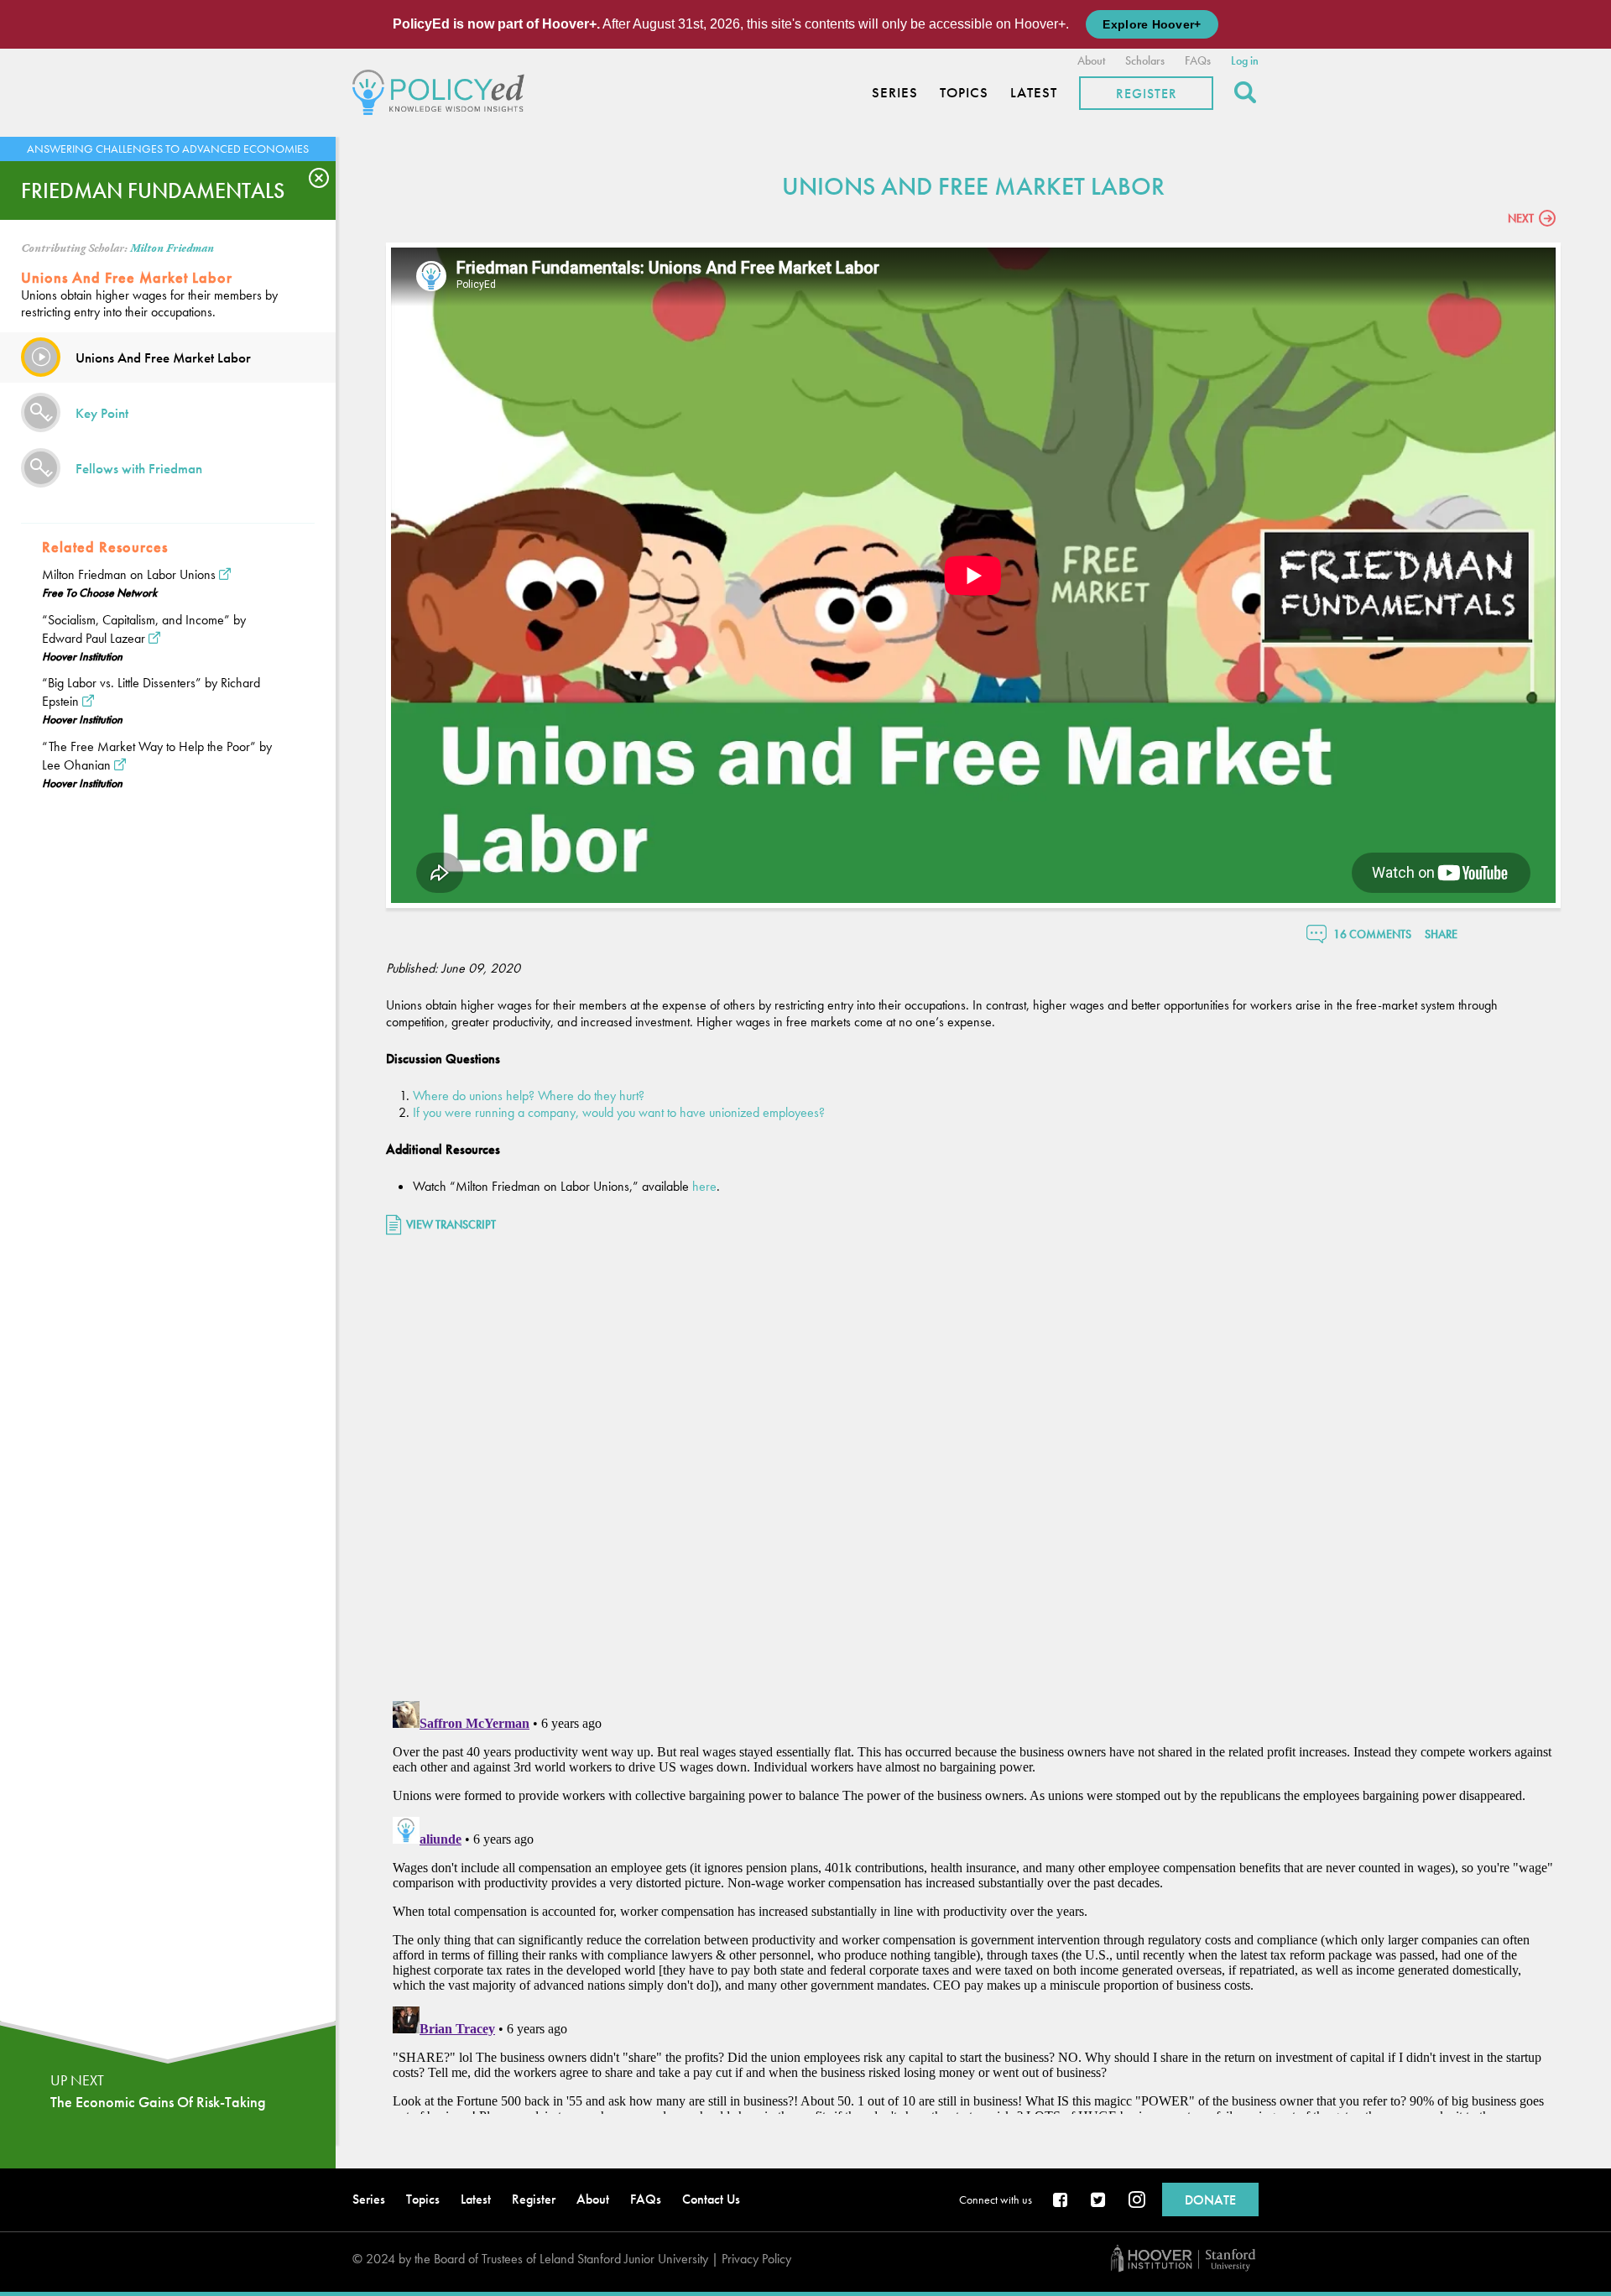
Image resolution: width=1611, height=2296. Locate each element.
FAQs (1198, 60)
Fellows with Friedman (139, 468)
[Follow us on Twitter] (1099, 2201)
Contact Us (711, 2199)
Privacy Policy (756, 2259)
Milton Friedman (172, 248)
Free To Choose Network (99, 592)
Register (1147, 94)
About (1091, 60)
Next (1521, 218)
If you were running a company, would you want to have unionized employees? (619, 1112)
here (704, 1186)
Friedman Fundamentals (153, 190)
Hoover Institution (82, 656)
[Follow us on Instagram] (1137, 2201)
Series (895, 93)
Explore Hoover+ (1152, 24)
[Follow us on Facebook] (1061, 2201)
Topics (964, 93)
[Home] (443, 90)
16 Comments (1372, 934)
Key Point (102, 413)
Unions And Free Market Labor (163, 357)
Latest (1034, 93)
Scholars (1145, 60)
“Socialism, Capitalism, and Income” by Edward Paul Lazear (144, 629)
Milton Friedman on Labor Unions (129, 574)
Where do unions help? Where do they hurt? (529, 1096)
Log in (1245, 60)
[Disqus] (973, 1470)
